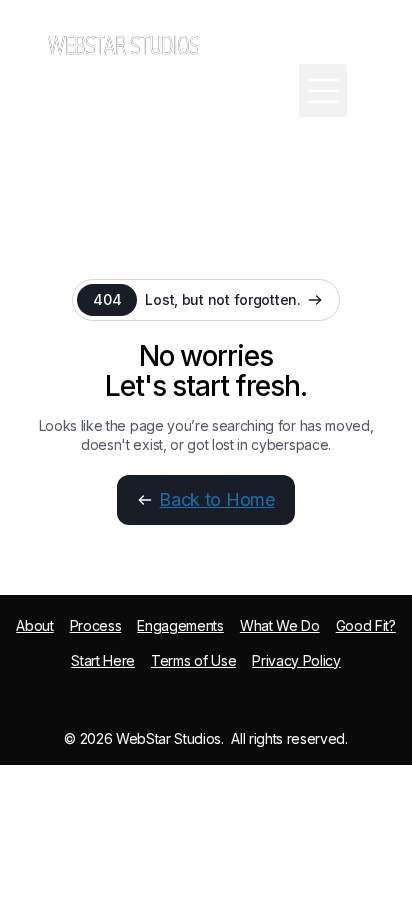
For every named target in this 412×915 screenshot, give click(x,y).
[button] (323, 90)
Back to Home (216, 499)
